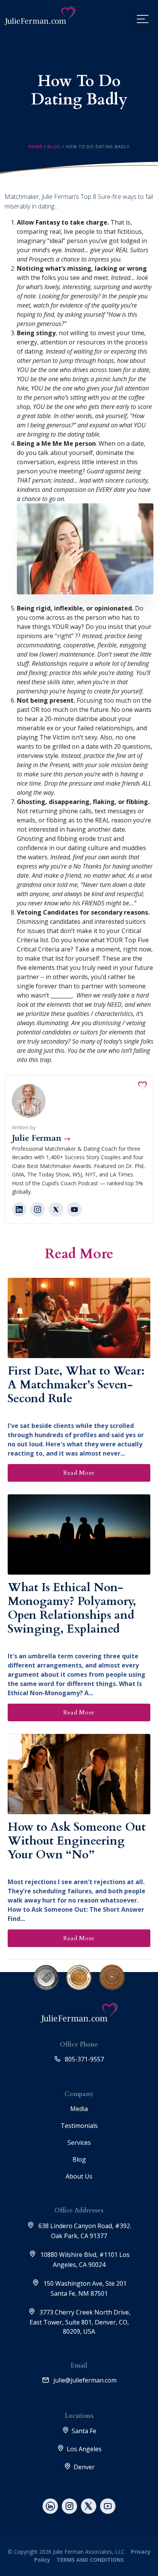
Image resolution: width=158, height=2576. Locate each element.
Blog (54, 146)
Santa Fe (84, 2431)
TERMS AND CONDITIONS (89, 2560)
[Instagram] (38, 1209)
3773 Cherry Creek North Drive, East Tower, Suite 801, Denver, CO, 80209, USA (80, 2322)
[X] (56, 1209)
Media (79, 2109)
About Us (79, 2176)
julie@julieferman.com (84, 2380)
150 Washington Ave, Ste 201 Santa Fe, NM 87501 (84, 2288)
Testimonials (79, 2126)
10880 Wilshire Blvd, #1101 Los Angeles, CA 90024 (84, 2260)
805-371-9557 (84, 2059)
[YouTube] (74, 1209)
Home (35, 146)
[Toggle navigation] (143, 19)
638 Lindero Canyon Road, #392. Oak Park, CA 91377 (84, 2231)
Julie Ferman (41, 1138)
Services (79, 2143)
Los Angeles (84, 2449)
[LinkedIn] (19, 1209)
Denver (84, 2467)
